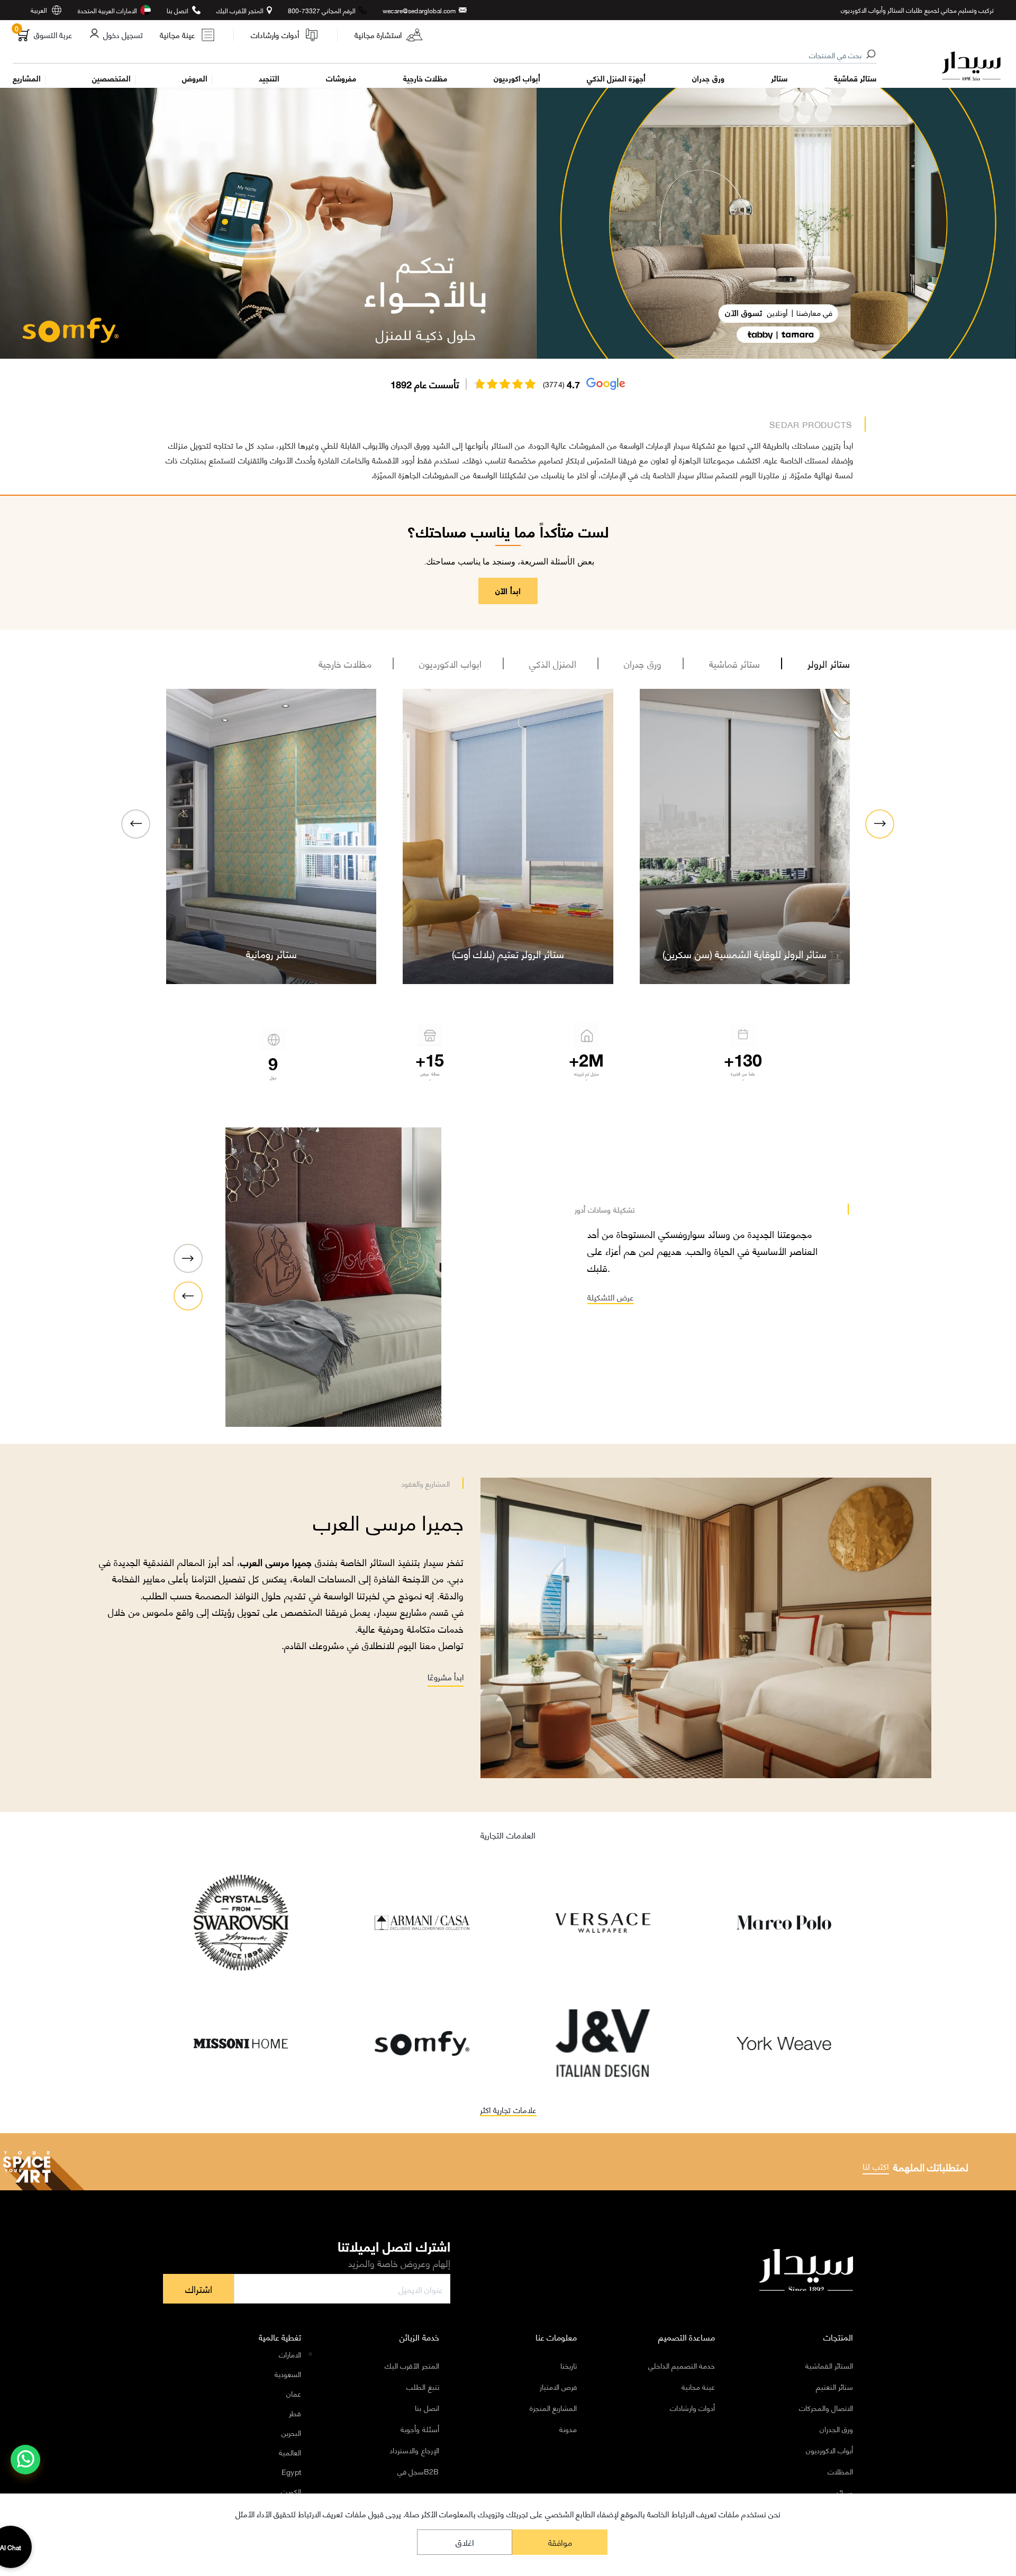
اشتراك (199, 2289)
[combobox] (445, 56)
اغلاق (465, 2542)
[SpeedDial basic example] (25, 2460)
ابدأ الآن (508, 590)
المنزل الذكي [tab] (553, 663)
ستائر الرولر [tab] (829, 663)
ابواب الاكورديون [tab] (450, 663)
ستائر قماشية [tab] (735, 663)
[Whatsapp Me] (26, 2466)
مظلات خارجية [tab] (345, 663)
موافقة (560, 2542)
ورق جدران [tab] (643, 663)
